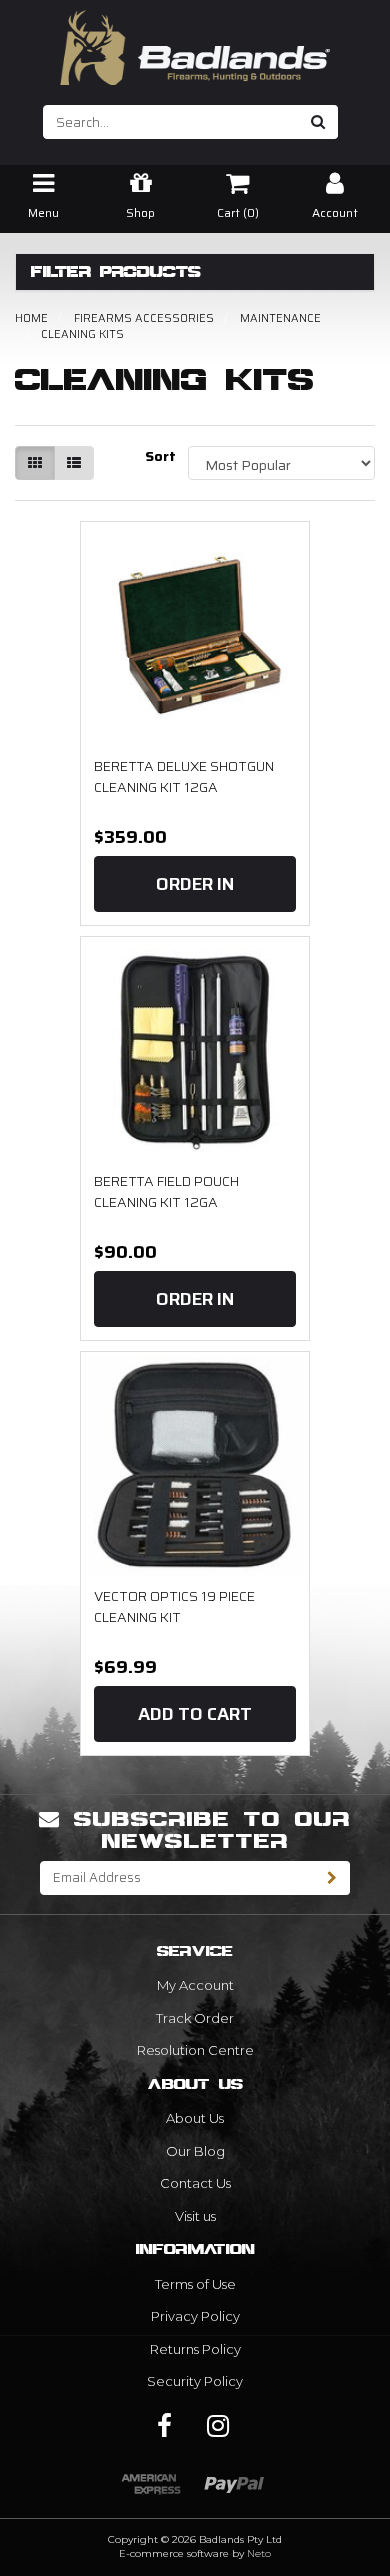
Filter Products (116, 272)
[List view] (74, 463)
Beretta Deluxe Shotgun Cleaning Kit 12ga (184, 777)
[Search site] (318, 122)
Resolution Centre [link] (195, 2050)
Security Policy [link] (195, 2381)
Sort (159, 456)
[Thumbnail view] (35, 463)
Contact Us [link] (195, 2183)
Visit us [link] (195, 2216)
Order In (195, 884)
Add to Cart (195, 1714)
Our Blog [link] (195, 2151)
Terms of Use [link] (195, 2284)
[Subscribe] (332, 1878)
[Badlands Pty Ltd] (195, 41)
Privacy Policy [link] (195, 2316)
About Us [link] (195, 2118)
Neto (259, 2553)
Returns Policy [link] (195, 2349)
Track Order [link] (195, 2018)
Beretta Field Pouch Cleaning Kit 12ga (166, 1192)
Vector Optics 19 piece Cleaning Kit (174, 1607)
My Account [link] (195, 1985)
